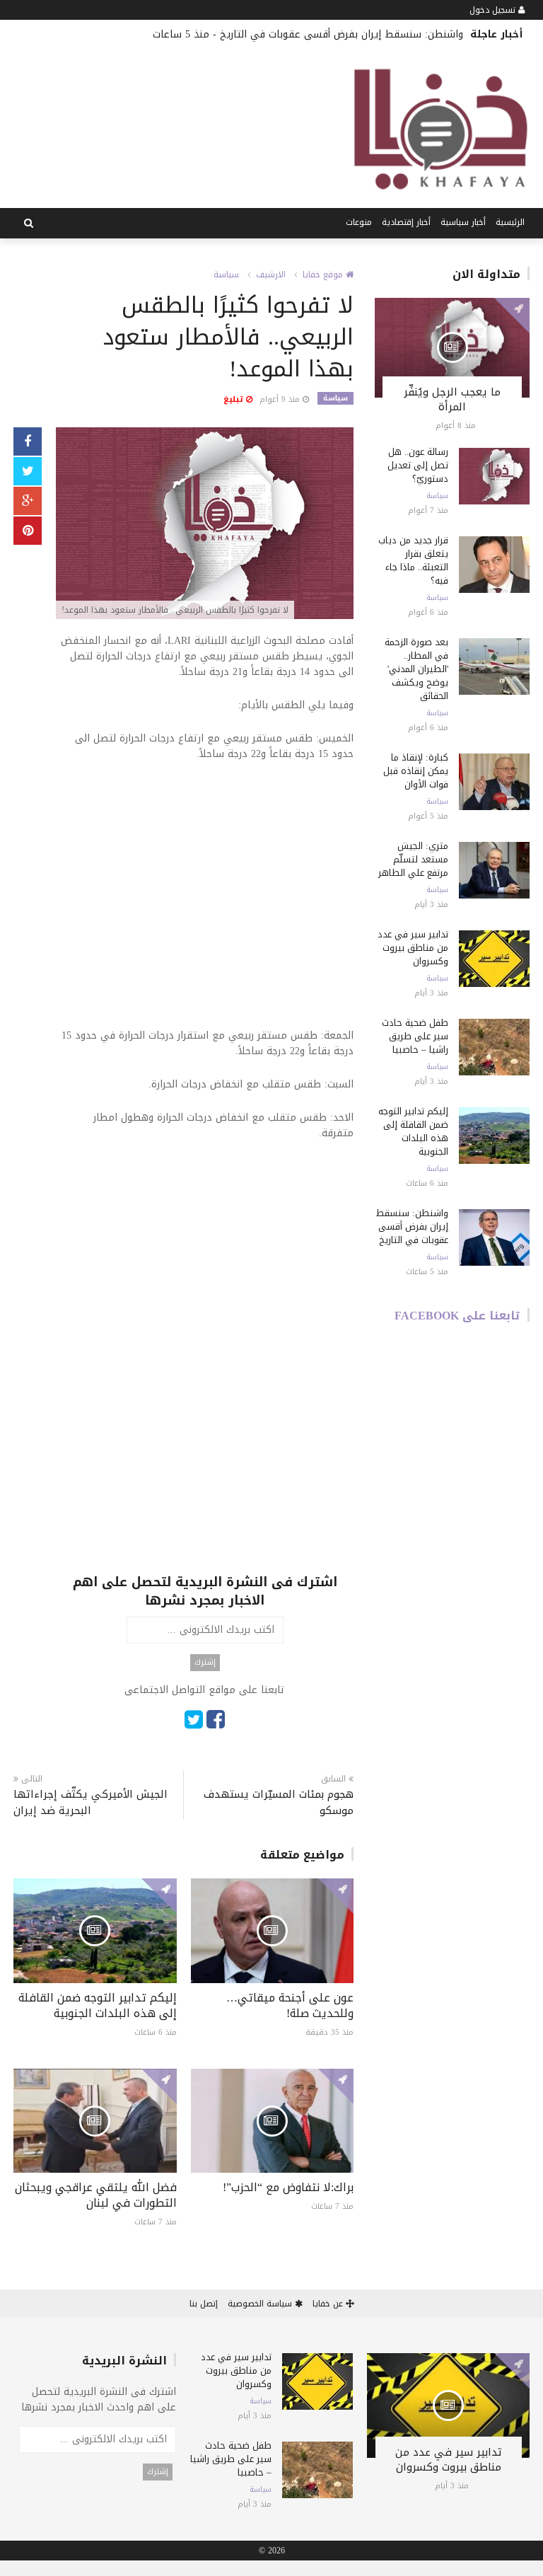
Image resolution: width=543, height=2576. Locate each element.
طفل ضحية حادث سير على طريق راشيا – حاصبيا (415, 1036)
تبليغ (235, 399)
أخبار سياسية (463, 222)
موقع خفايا (324, 275)
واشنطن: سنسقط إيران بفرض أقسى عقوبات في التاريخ (341, 34)
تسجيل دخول (494, 10)
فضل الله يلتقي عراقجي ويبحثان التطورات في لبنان (96, 2195)
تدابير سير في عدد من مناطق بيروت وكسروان (413, 948)
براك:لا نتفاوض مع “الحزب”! (288, 2187)
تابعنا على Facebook (457, 1316)
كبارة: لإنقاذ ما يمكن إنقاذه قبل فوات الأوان (416, 771)
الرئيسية (510, 222)
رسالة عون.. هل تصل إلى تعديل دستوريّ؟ (418, 465)
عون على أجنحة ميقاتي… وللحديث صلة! (290, 2005)
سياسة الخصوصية (261, 2304)
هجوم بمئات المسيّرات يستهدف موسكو (279, 1803)
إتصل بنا (204, 2304)
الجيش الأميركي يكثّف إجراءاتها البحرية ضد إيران (90, 1803)
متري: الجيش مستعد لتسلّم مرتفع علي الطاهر (413, 859)
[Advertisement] (205, 904)
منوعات (359, 222)
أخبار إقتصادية (406, 222)
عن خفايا (329, 2304)
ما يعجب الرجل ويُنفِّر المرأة (452, 399)
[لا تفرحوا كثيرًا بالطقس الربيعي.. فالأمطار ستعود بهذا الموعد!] (205, 525)
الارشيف (271, 275)
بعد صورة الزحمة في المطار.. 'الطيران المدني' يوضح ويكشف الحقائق (416, 669)
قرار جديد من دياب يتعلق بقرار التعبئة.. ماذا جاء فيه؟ (413, 560)
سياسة (226, 275)
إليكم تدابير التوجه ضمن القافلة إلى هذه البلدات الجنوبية (98, 2005)
